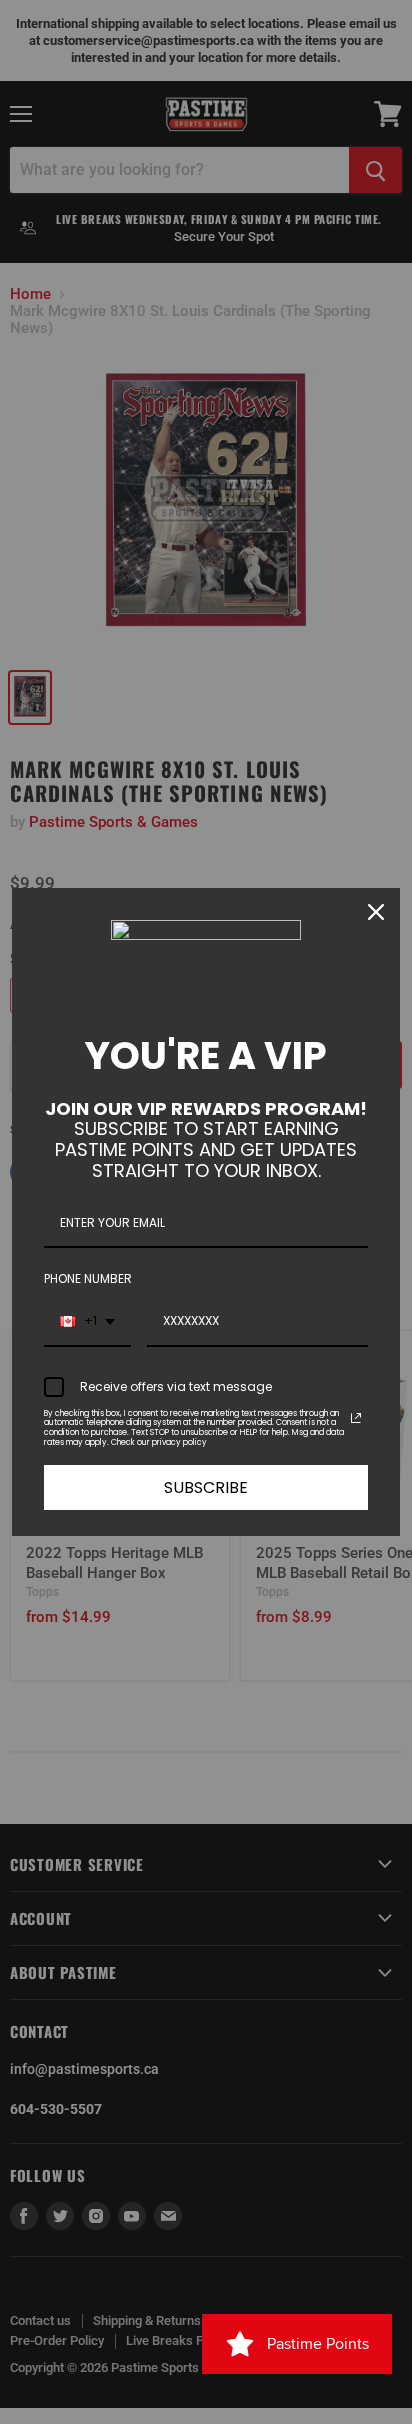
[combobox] (87, 1322)
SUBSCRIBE (206, 1487)
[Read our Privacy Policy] (356, 1418)
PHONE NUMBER (88, 1278)
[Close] (376, 912)
